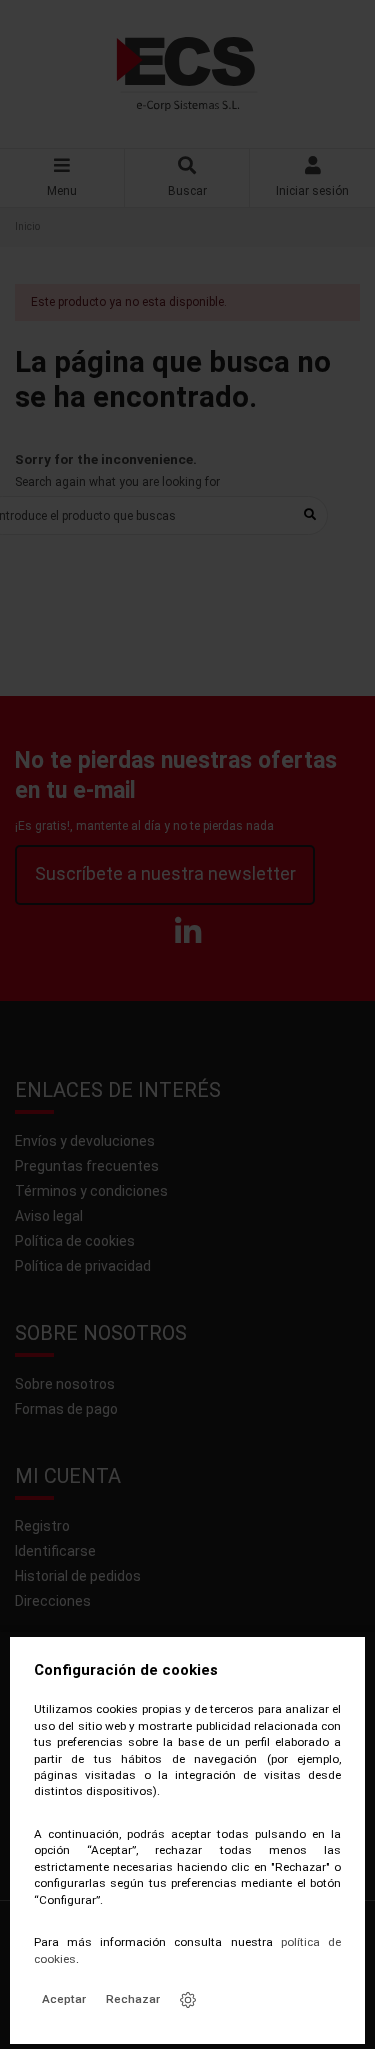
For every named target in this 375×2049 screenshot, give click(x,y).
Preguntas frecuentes (87, 1166)
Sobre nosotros (65, 1384)
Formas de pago (66, 1409)
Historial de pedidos (78, 1576)
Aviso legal (49, 1216)
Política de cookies (75, 1241)
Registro (42, 1526)
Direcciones (53, 1601)
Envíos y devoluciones (85, 1141)
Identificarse (55, 1551)
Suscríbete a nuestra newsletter (165, 873)
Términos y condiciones (91, 1191)
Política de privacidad (83, 1266)
